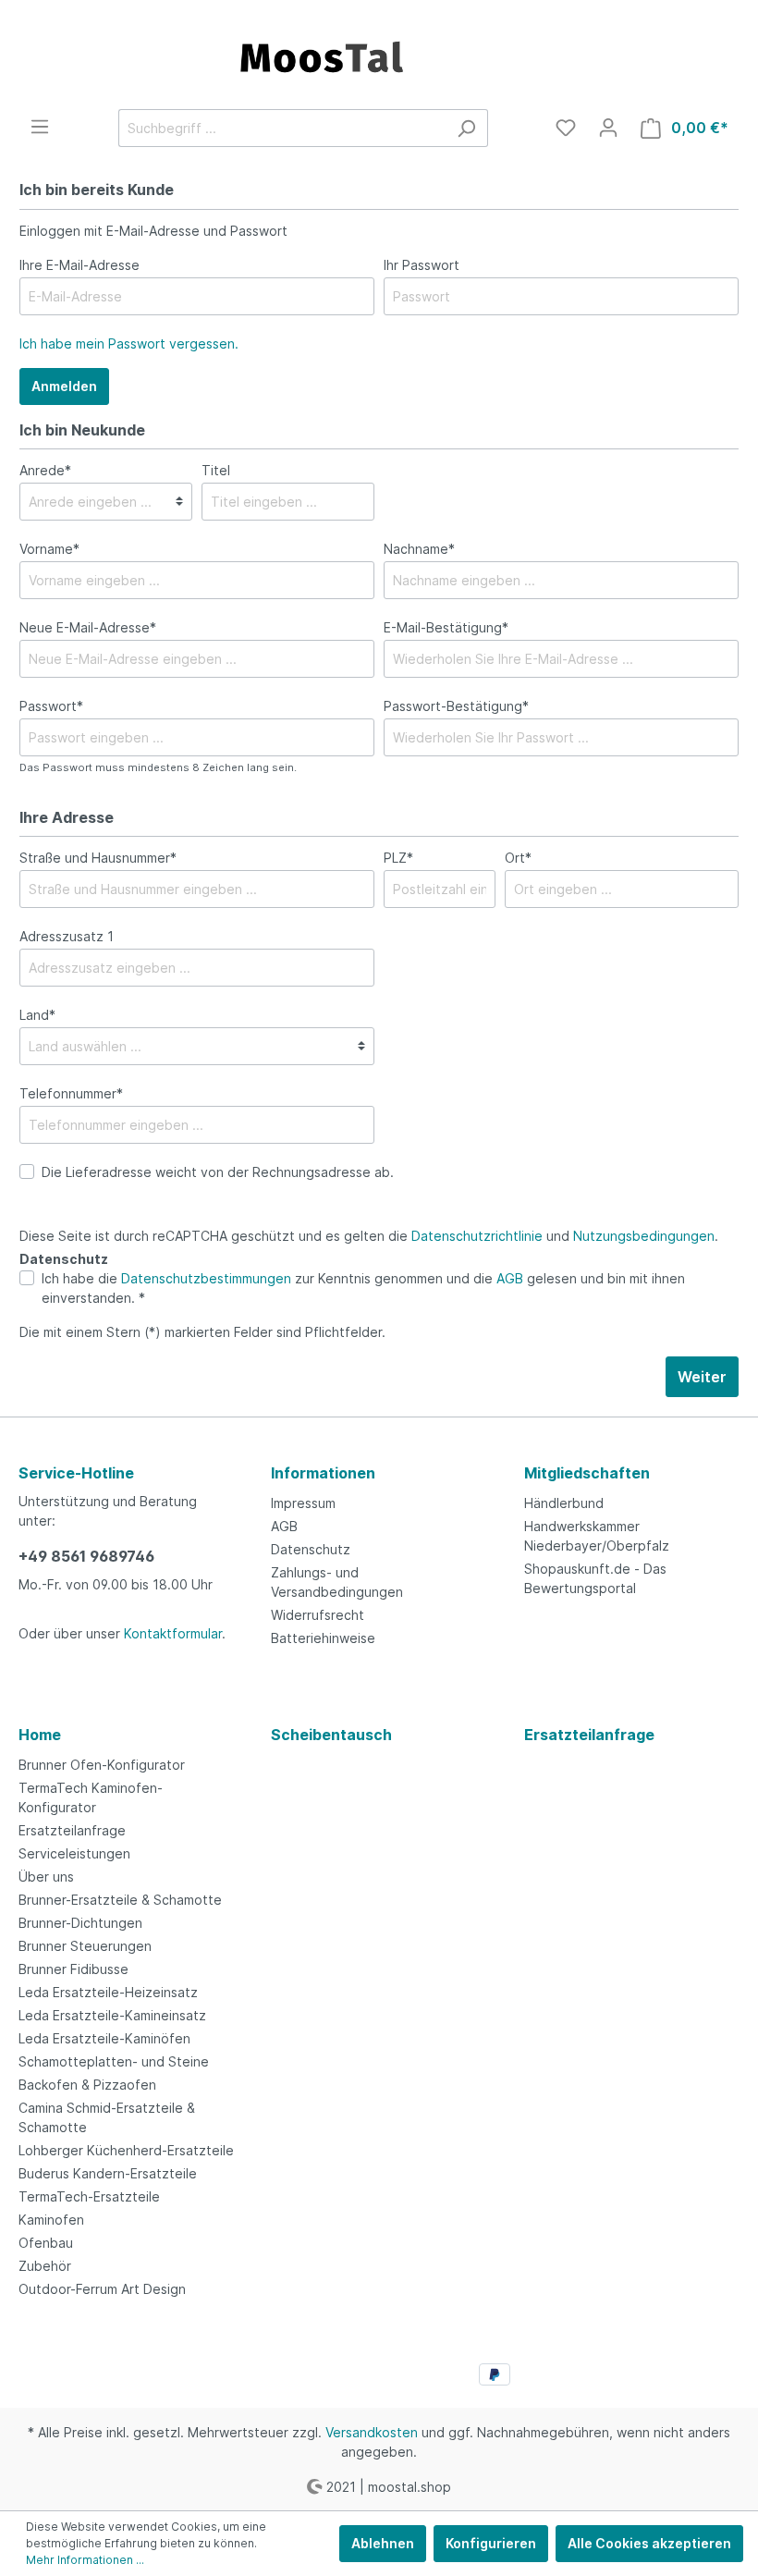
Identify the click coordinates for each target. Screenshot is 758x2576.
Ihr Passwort (422, 265)
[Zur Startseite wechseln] (379, 55)
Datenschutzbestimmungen (206, 1278)
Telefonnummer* (71, 1093)
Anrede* (45, 470)
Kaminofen (51, 2220)
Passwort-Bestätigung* (456, 706)
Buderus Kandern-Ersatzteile (108, 2173)
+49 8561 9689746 (86, 1556)
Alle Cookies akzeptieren (649, 2543)
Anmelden (64, 386)
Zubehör (45, 2266)
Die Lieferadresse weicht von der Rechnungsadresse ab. (218, 1172)
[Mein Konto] (608, 128)
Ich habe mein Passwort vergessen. (129, 343)
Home (40, 1735)
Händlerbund (564, 1503)
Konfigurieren (491, 2543)
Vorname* (49, 549)
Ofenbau (46, 2243)
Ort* (518, 858)
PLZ (398, 858)
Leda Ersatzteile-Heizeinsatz (108, 1992)
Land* (37, 1015)
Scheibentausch (331, 1735)
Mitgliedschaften (587, 1473)
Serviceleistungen (74, 1853)
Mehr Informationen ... (85, 2560)
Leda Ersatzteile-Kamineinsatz (112, 2015)
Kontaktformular (173, 1633)
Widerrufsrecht (318, 1615)
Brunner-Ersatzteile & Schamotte (120, 1900)
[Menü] (40, 127)
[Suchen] (466, 128)
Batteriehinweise (323, 1638)
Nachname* (419, 549)
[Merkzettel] (566, 128)
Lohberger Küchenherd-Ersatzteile (126, 2150)
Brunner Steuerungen (85, 1946)
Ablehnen (383, 2543)
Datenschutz (311, 1549)
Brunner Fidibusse (73, 1969)
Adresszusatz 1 (67, 936)
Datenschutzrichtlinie (477, 1236)
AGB (510, 1278)
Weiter (702, 1377)
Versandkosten (372, 2432)
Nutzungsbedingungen (644, 1236)
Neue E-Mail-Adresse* (88, 627)
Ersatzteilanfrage (72, 1830)
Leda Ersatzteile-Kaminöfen (104, 2038)
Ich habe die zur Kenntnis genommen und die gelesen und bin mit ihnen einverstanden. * (363, 1288)
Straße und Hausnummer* (98, 858)
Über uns (46, 1877)
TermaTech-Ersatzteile (89, 2196)
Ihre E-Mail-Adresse (79, 265)
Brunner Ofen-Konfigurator (102, 1765)
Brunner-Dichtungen (80, 1923)
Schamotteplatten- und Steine (114, 2061)
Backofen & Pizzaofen (87, 2085)
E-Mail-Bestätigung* (446, 627)
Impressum (303, 1503)
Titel (216, 470)
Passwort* (51, 706)
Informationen (323, 1473)
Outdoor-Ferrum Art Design (102, 2289)
